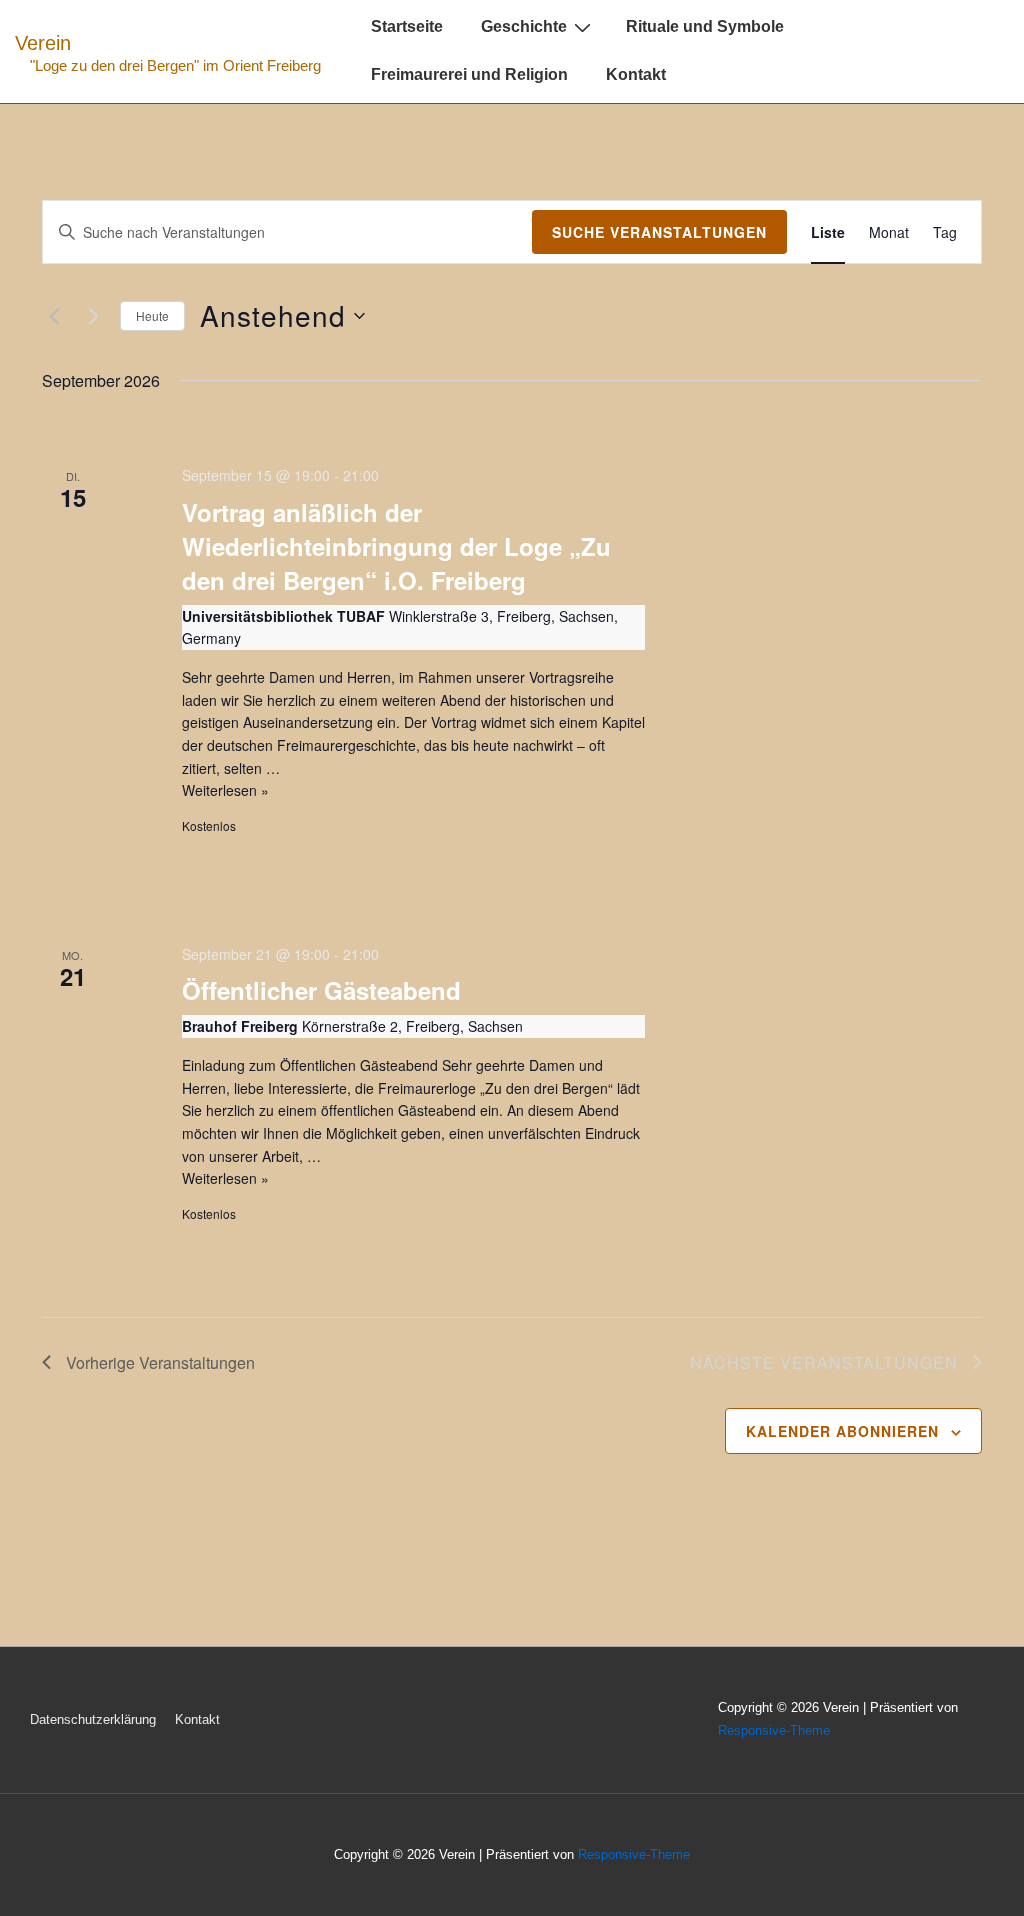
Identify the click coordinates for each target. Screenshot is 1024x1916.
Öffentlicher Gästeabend (321, 990)
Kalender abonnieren (842, 1431)
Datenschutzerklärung (93, 1719)
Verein (43, 43)
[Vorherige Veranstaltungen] (54, 316)
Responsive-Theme (774, 1730)
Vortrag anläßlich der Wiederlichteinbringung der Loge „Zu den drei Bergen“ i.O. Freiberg (396, 546)
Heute (152, 315)
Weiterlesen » (225, 790)
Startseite (407, 26)
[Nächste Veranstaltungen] (93, 316)
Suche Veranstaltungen (659, 232)
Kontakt (636, 74)
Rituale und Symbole (705, 26)
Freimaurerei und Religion (469, 74)
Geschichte (524, 26)
